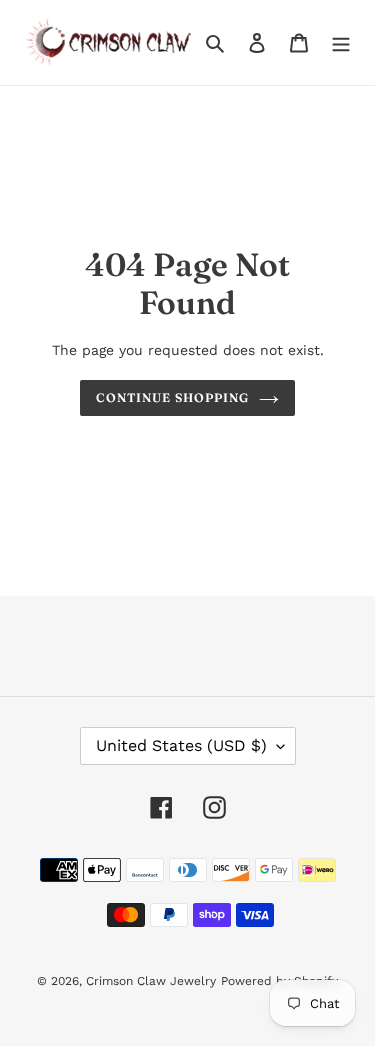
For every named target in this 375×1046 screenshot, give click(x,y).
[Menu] (341, 42)
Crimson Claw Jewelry (151, 981)
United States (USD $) (181, 745)
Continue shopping (172, 397)
